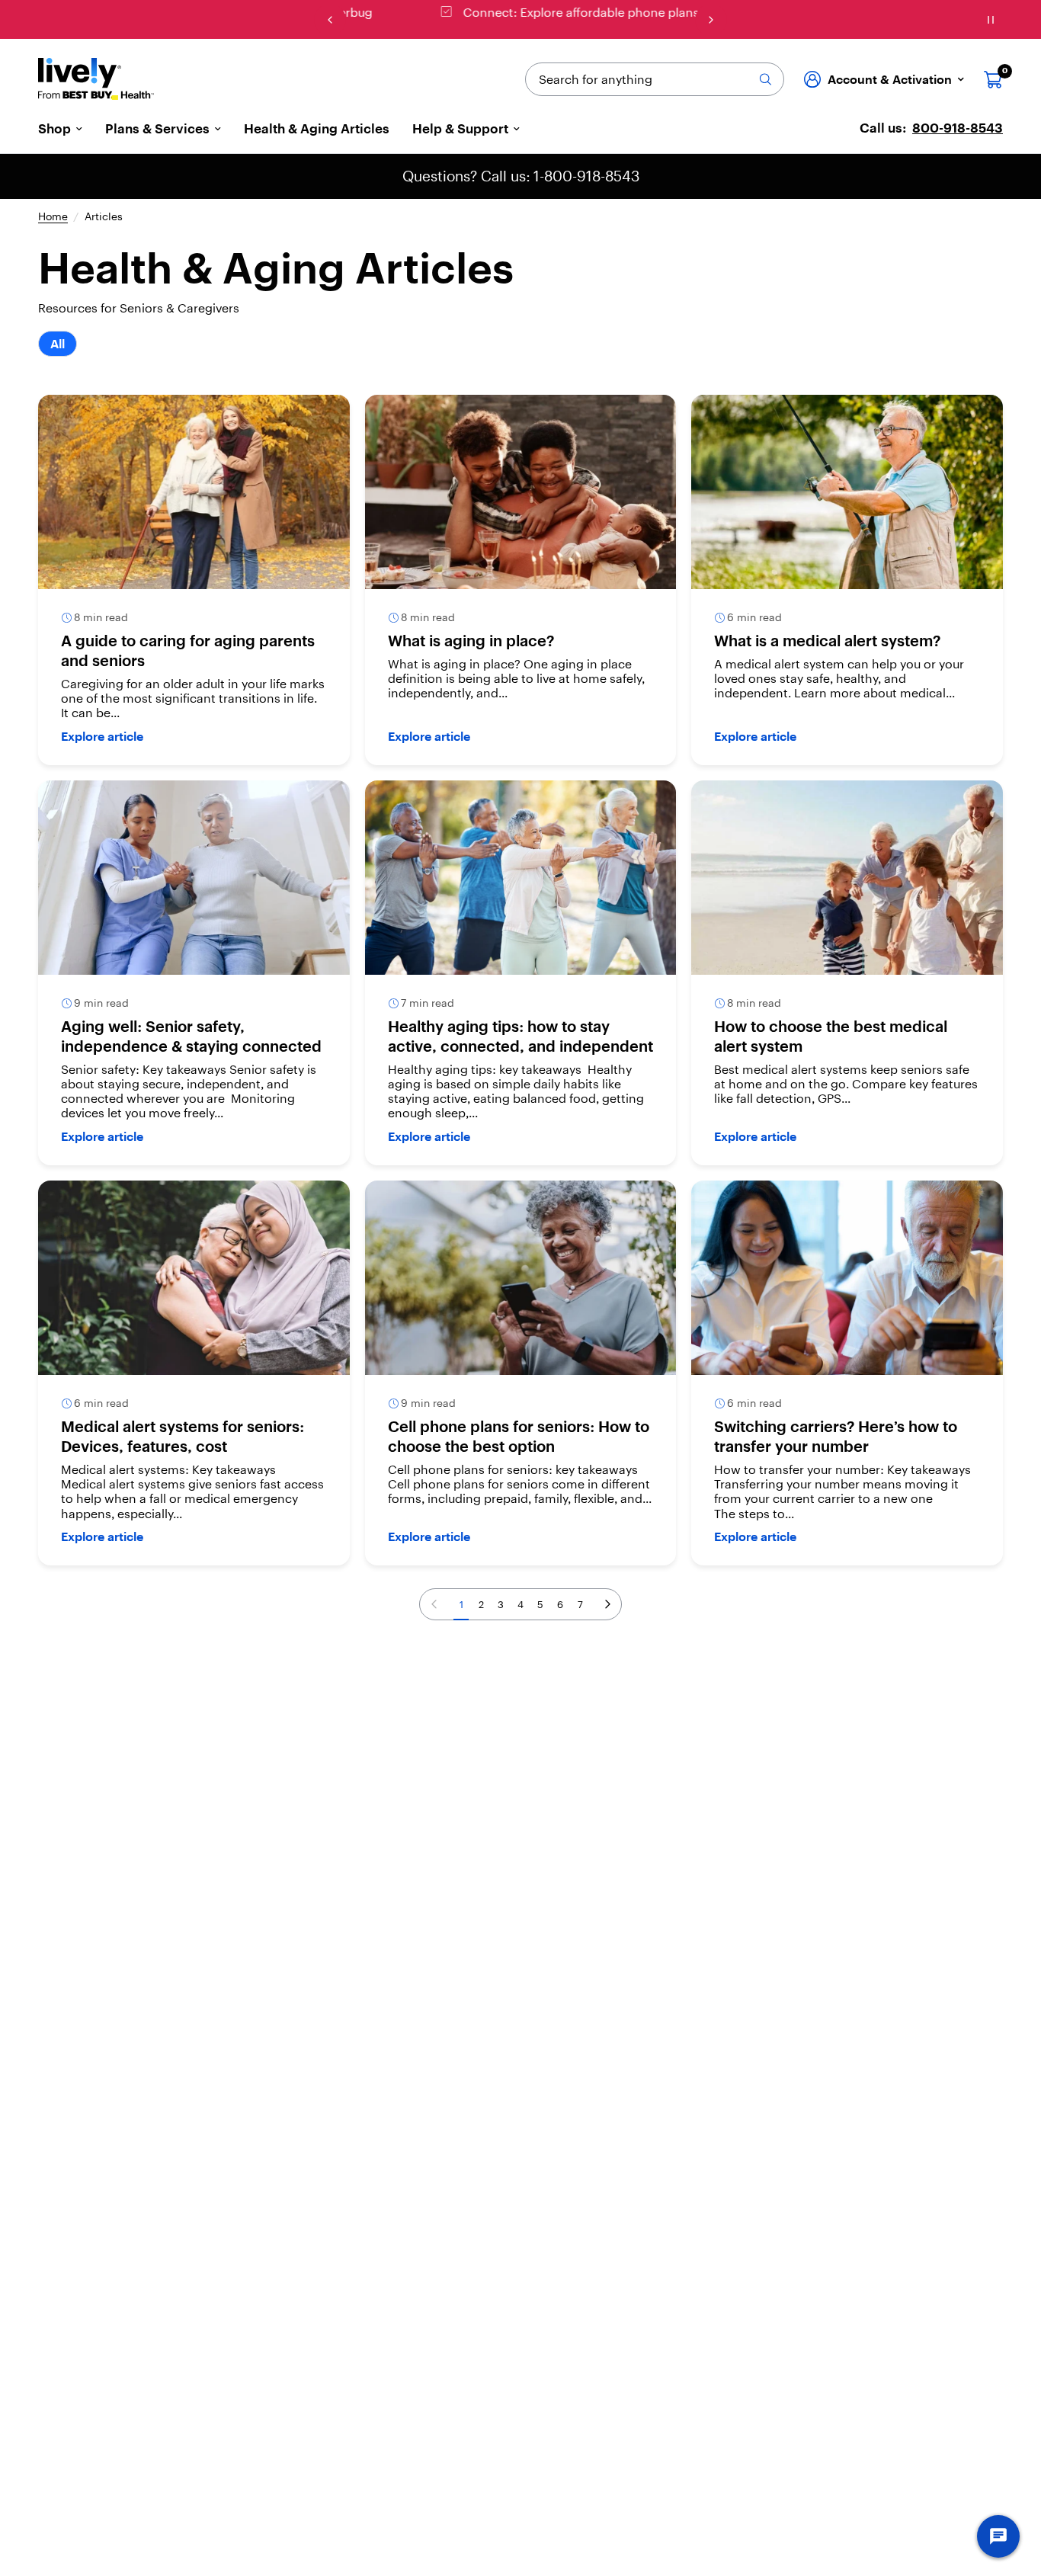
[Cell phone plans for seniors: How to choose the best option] (521, 1278)
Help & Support (460, 129)
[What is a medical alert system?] (847, 492)
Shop (54, 129)
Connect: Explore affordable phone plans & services (533, 12)
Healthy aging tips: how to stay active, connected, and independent (520, 1036)
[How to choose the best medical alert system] (847, 878)
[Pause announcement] (991, 20)
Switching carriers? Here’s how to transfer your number (836, 1436)
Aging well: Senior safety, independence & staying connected (191, 1036)
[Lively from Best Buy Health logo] (96, 79)
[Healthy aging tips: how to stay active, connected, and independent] (521, 878)
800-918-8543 (958, 128)
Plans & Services (157, 129)
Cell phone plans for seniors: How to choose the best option (519, 1436)
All (58, 344)
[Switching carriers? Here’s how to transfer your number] (847, 1278)
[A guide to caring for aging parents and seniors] (194, 492)
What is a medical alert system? (827, 641)
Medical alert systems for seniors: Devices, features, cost (183, 1436)
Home (53, 217)
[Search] (765, 79)
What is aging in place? (471, 641)
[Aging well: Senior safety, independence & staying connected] (194, 878)
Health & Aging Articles (317, 129)
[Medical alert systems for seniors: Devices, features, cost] (194, 1278)
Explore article (102, 736)
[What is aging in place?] (521, 492)
